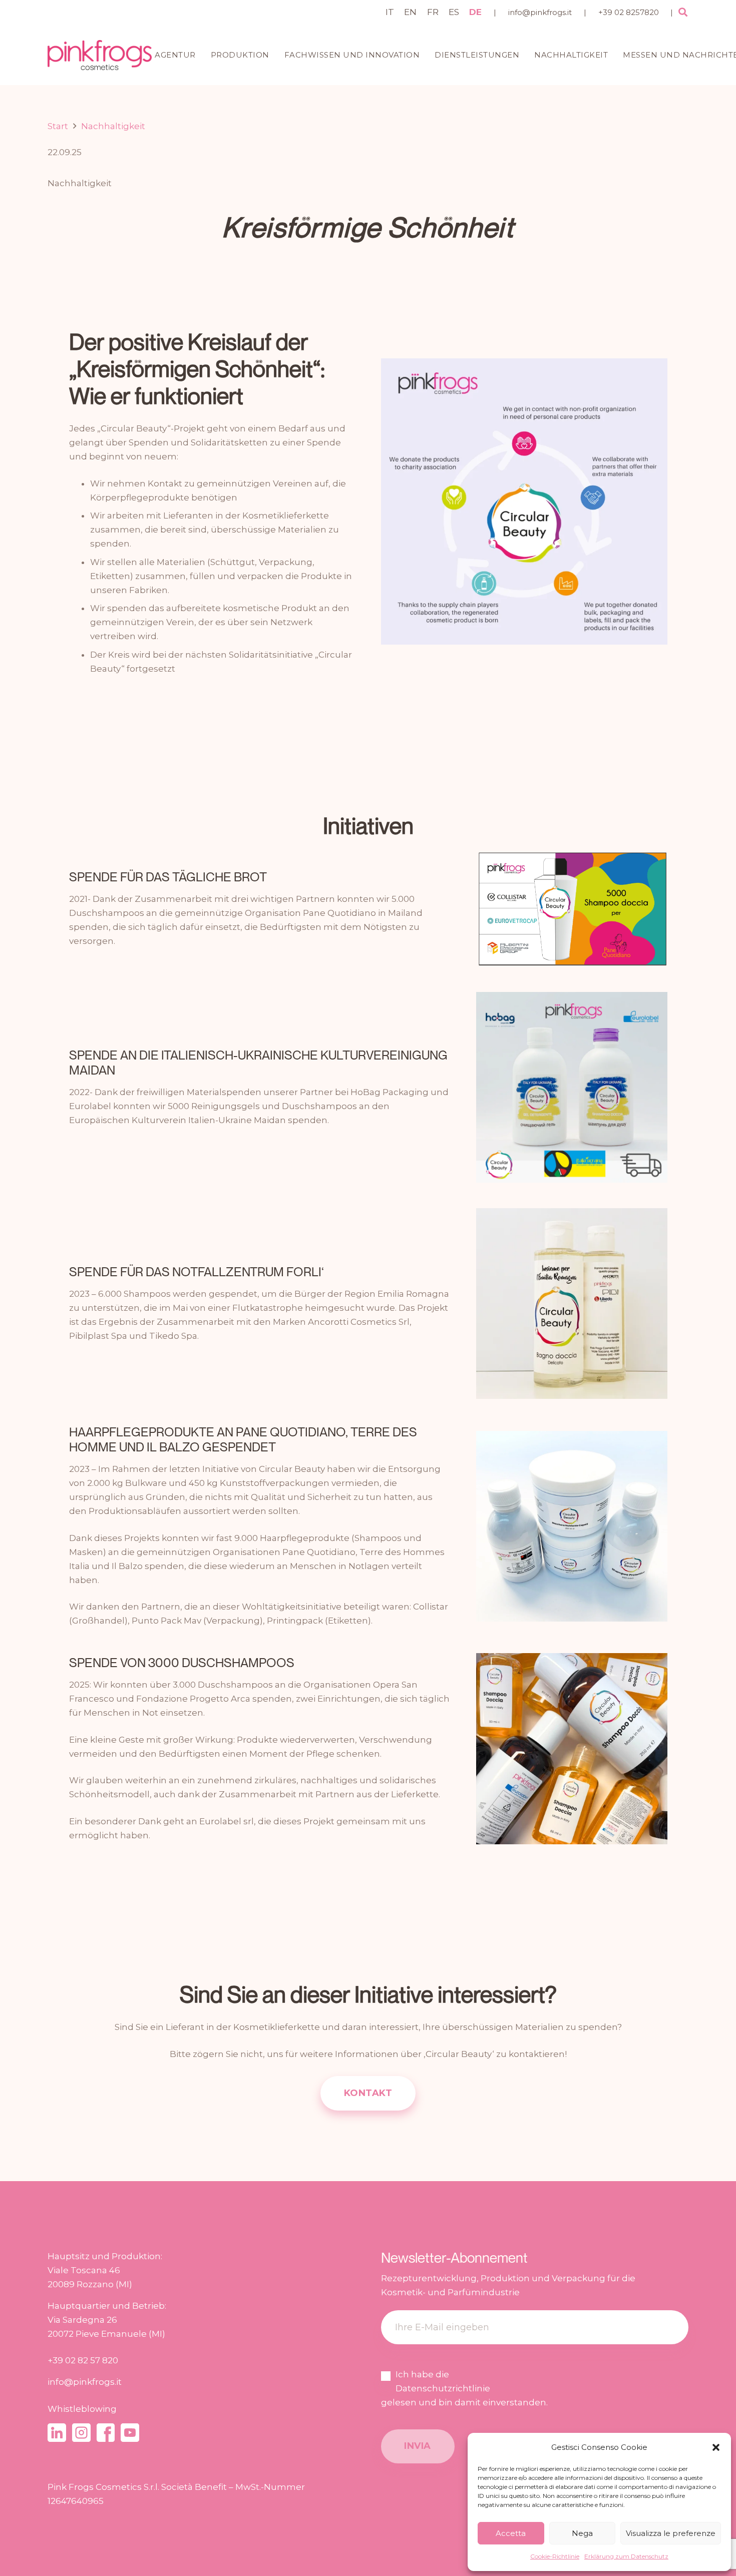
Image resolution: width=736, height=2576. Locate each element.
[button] (716, 2447)
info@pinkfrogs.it (540, 12)
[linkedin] (57, 2433)
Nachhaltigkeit (80, 183)
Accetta (511, 2533)
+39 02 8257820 (629, 12)
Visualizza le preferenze (671, 2533)
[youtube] (130, 2433)
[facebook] (106, 2433)
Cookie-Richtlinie (555, 2556)
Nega (582, 2533)
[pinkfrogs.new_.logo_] (100, 55)
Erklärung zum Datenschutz (626, 2556)
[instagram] (81, 2433)
